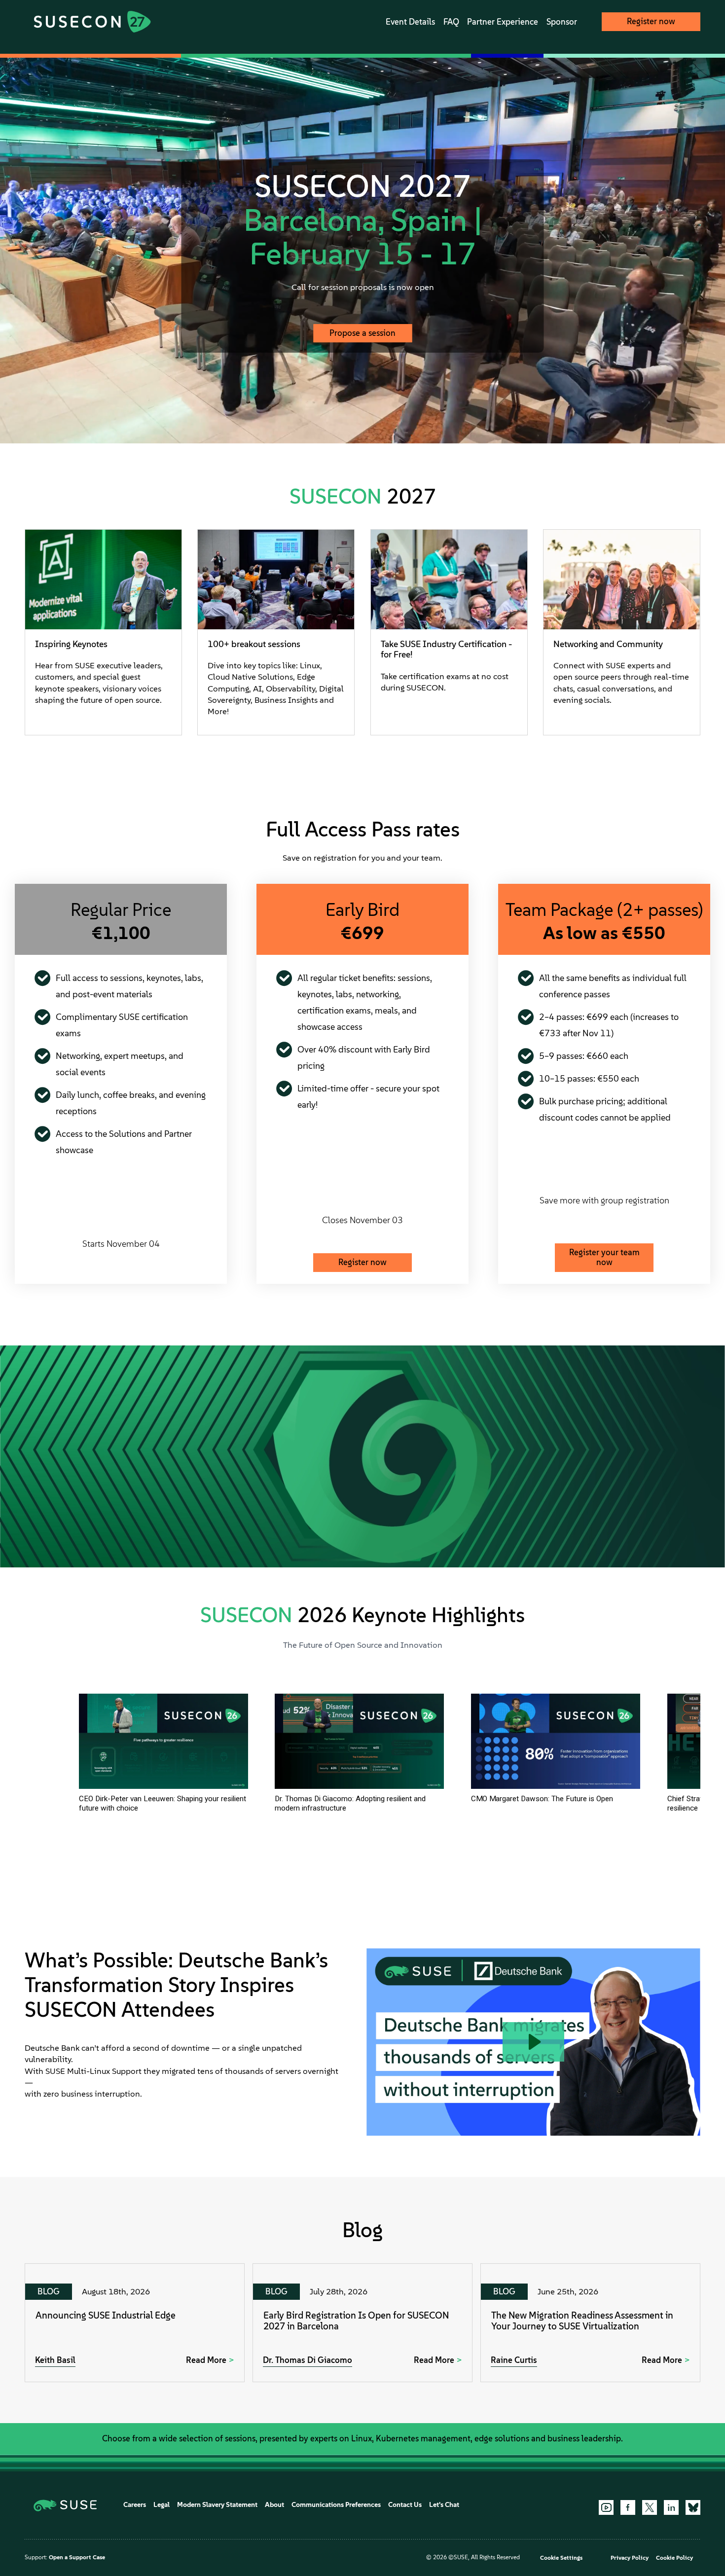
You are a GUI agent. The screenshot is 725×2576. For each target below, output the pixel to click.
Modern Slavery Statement (217, 2505)
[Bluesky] (693, 2507)
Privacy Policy (630, 2558)
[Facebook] (628, 2507)
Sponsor (562, 22)
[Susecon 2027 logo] (92, 22)
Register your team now (604, 1257)
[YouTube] (606, 2507)
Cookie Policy (674, 2558)
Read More (206, 2360)
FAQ (451, 22)
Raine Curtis (514, 2360)
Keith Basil (55, 2360)
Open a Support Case (77, 2557)
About (274, 2505)
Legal (162, 2505)
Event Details (410, 22)
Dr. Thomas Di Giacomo (308, 2360)
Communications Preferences (336, 2505)
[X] (650, 2507)
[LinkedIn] (671, 2507)
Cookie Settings (561, 2558)
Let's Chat (444, 2505)
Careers (135, 2505)
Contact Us (405, 2505)
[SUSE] (69, 2505)
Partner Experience (503, 22)
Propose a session (362, 333)
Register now (651, 21)
